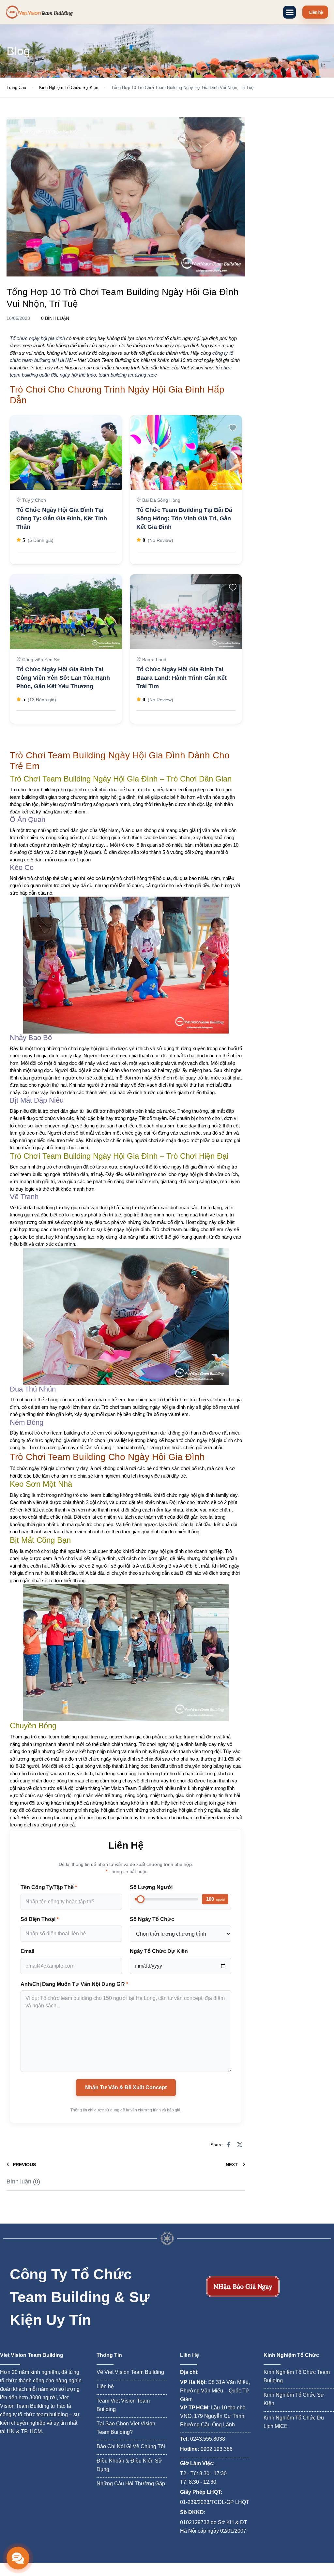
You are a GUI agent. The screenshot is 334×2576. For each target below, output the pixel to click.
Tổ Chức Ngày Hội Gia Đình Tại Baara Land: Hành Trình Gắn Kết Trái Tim (182, 678)
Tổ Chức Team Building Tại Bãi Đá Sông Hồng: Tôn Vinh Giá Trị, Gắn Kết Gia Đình (184, 518)
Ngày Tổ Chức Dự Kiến (159, 1951)
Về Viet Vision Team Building (130, 2372)
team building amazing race (128, 375)
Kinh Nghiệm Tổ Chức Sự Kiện (69, 88)
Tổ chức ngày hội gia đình (37, 338)
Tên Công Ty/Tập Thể (49, 1887)
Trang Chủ (16, 88)
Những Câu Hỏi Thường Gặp (131, 2484)
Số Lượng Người (151, 1887)
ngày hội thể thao (78, 375)
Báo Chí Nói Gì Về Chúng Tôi (131, 2446)
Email (27, 1951)
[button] (289, 12)
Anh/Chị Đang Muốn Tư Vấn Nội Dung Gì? (74, 1984)
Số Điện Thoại (40, 1919)
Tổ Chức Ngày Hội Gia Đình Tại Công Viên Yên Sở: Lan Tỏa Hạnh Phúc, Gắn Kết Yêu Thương (63, 678)
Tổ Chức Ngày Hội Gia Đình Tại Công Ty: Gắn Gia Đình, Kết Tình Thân (62, 518)
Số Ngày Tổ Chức (152, 1919)
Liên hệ (105, 2386)
